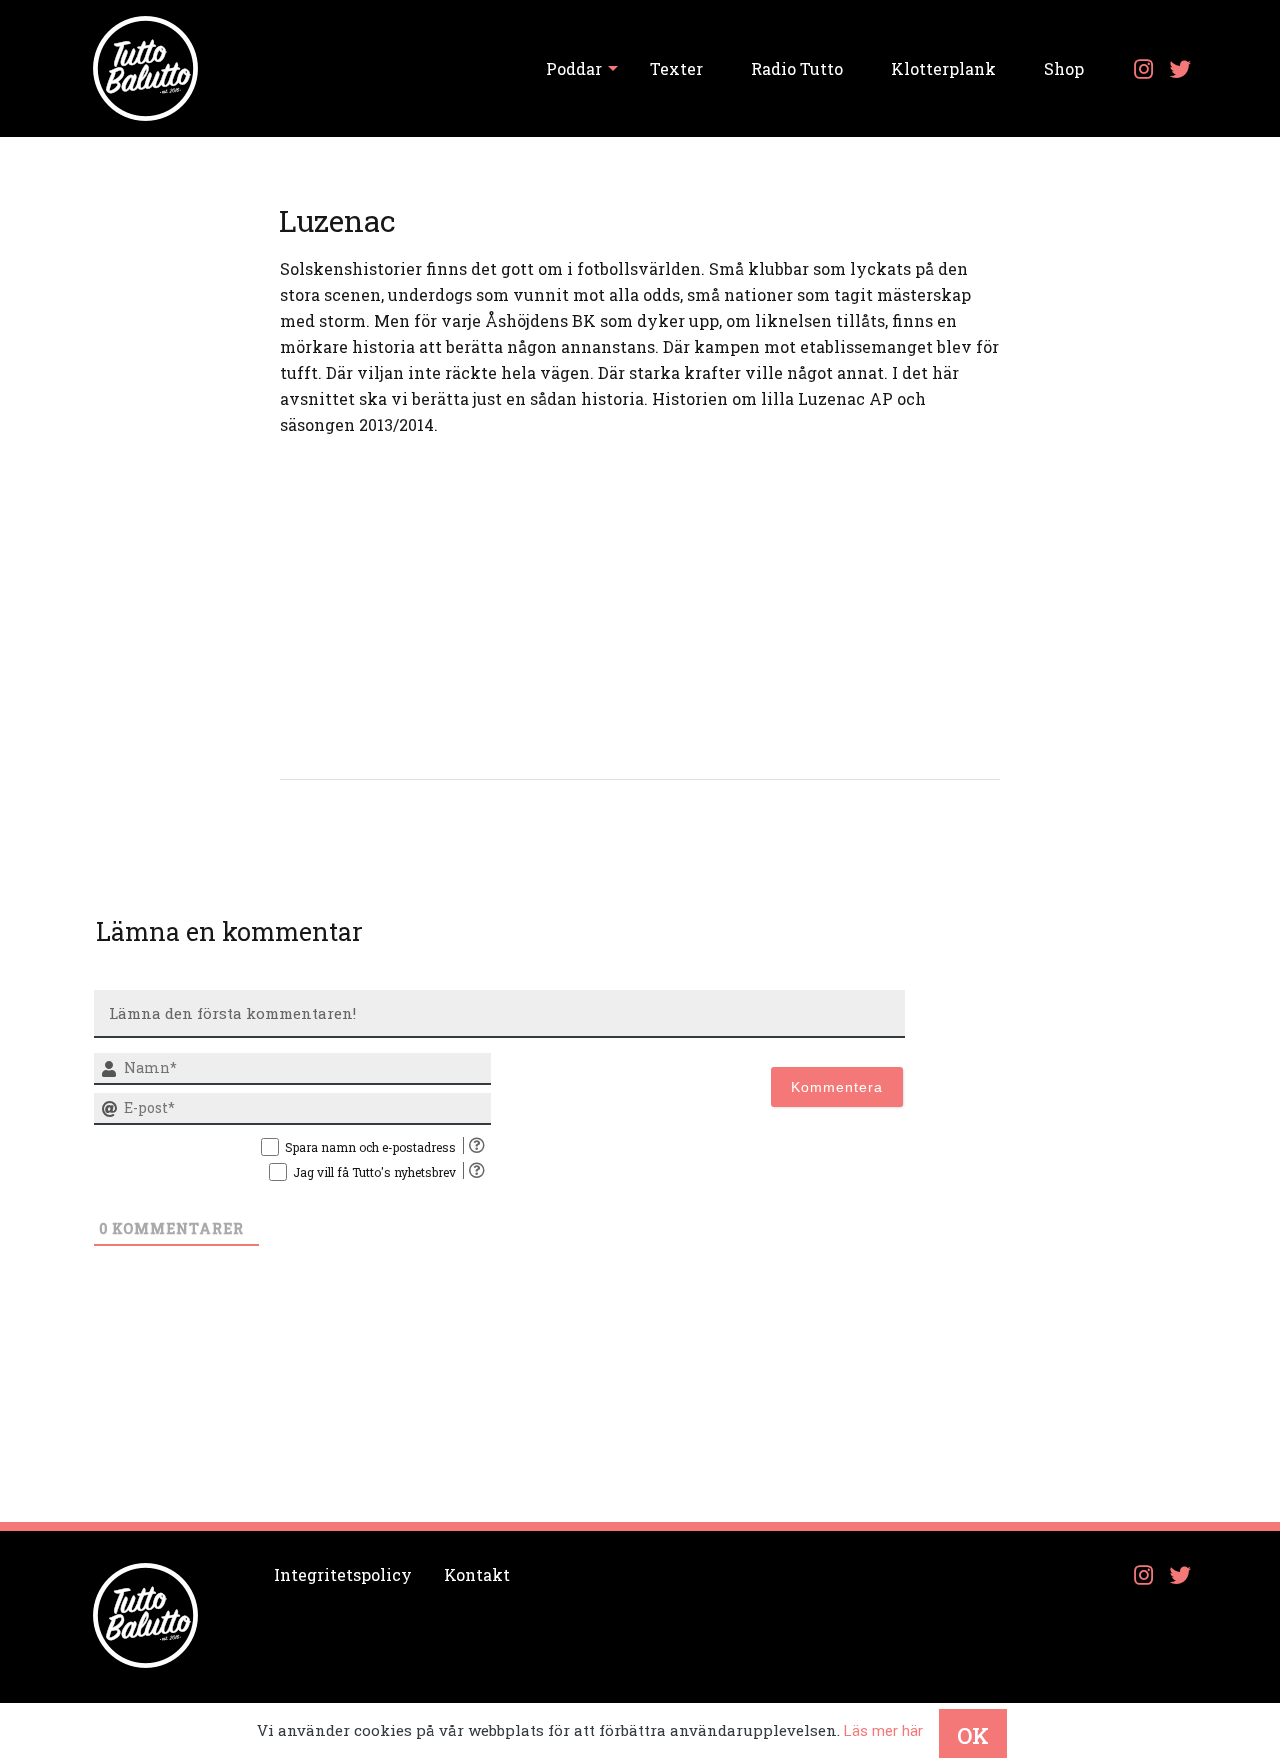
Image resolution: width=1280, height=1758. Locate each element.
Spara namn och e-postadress (370, 1147)
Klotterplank (943, 68)
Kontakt (477, 1574)
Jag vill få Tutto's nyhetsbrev (374, 1172)
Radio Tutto (797, 68)
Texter (676, 68)
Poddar (574, 68)
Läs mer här (883, 1731)
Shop (1064, 68)
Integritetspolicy (343, 1574)
